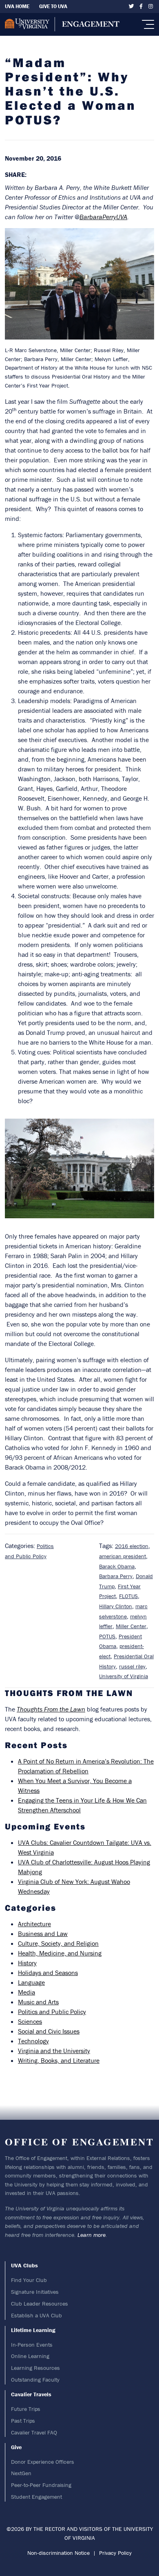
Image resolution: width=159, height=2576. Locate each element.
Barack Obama (117, 1566)
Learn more (92, 2235)
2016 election (132, 1546)
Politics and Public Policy (52, 2012)
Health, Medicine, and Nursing (60, 1953)
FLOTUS (128, 1596)
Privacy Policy (115, 2553)
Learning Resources (35, 2368)
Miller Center (131, 1626)
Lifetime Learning (33, 2330)
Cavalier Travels (31, 2394)
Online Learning (30, 2356)
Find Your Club (29, 2280)
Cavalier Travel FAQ (34, 2432)
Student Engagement (36, 2497)
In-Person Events (32, 2345)
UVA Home (17, 6)
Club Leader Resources (40, 2304)
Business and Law (43, 1934)
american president (123, 1556)
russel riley (132, 1666)
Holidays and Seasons (48, 1973)
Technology (33, 2041)
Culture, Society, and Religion (58, 1943)
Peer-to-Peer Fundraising (41, 2485)
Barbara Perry (116, 1576)
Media (26, 1992)
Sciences (30, 2021)
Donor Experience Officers (43, 2462)
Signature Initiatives (35, 2292)
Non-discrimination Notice (59, 2553)
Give (16, 2447)
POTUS (107, 1636)
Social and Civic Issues (49, 2031)
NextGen (21, 2473)
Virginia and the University (54, 2051)
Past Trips (23, 2421)
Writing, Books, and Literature (59, 2060)
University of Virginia (124, 1676)
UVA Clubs (24, 2265)
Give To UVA (53, 6)
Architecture (34, 1924)
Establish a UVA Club (36, 2315)
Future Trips (26, 2409)
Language (31, 1982)
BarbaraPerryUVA (103, 217)
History (27, 1963)
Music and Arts (38, 2002)
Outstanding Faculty (35, 2380)
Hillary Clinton (116, 1606)
